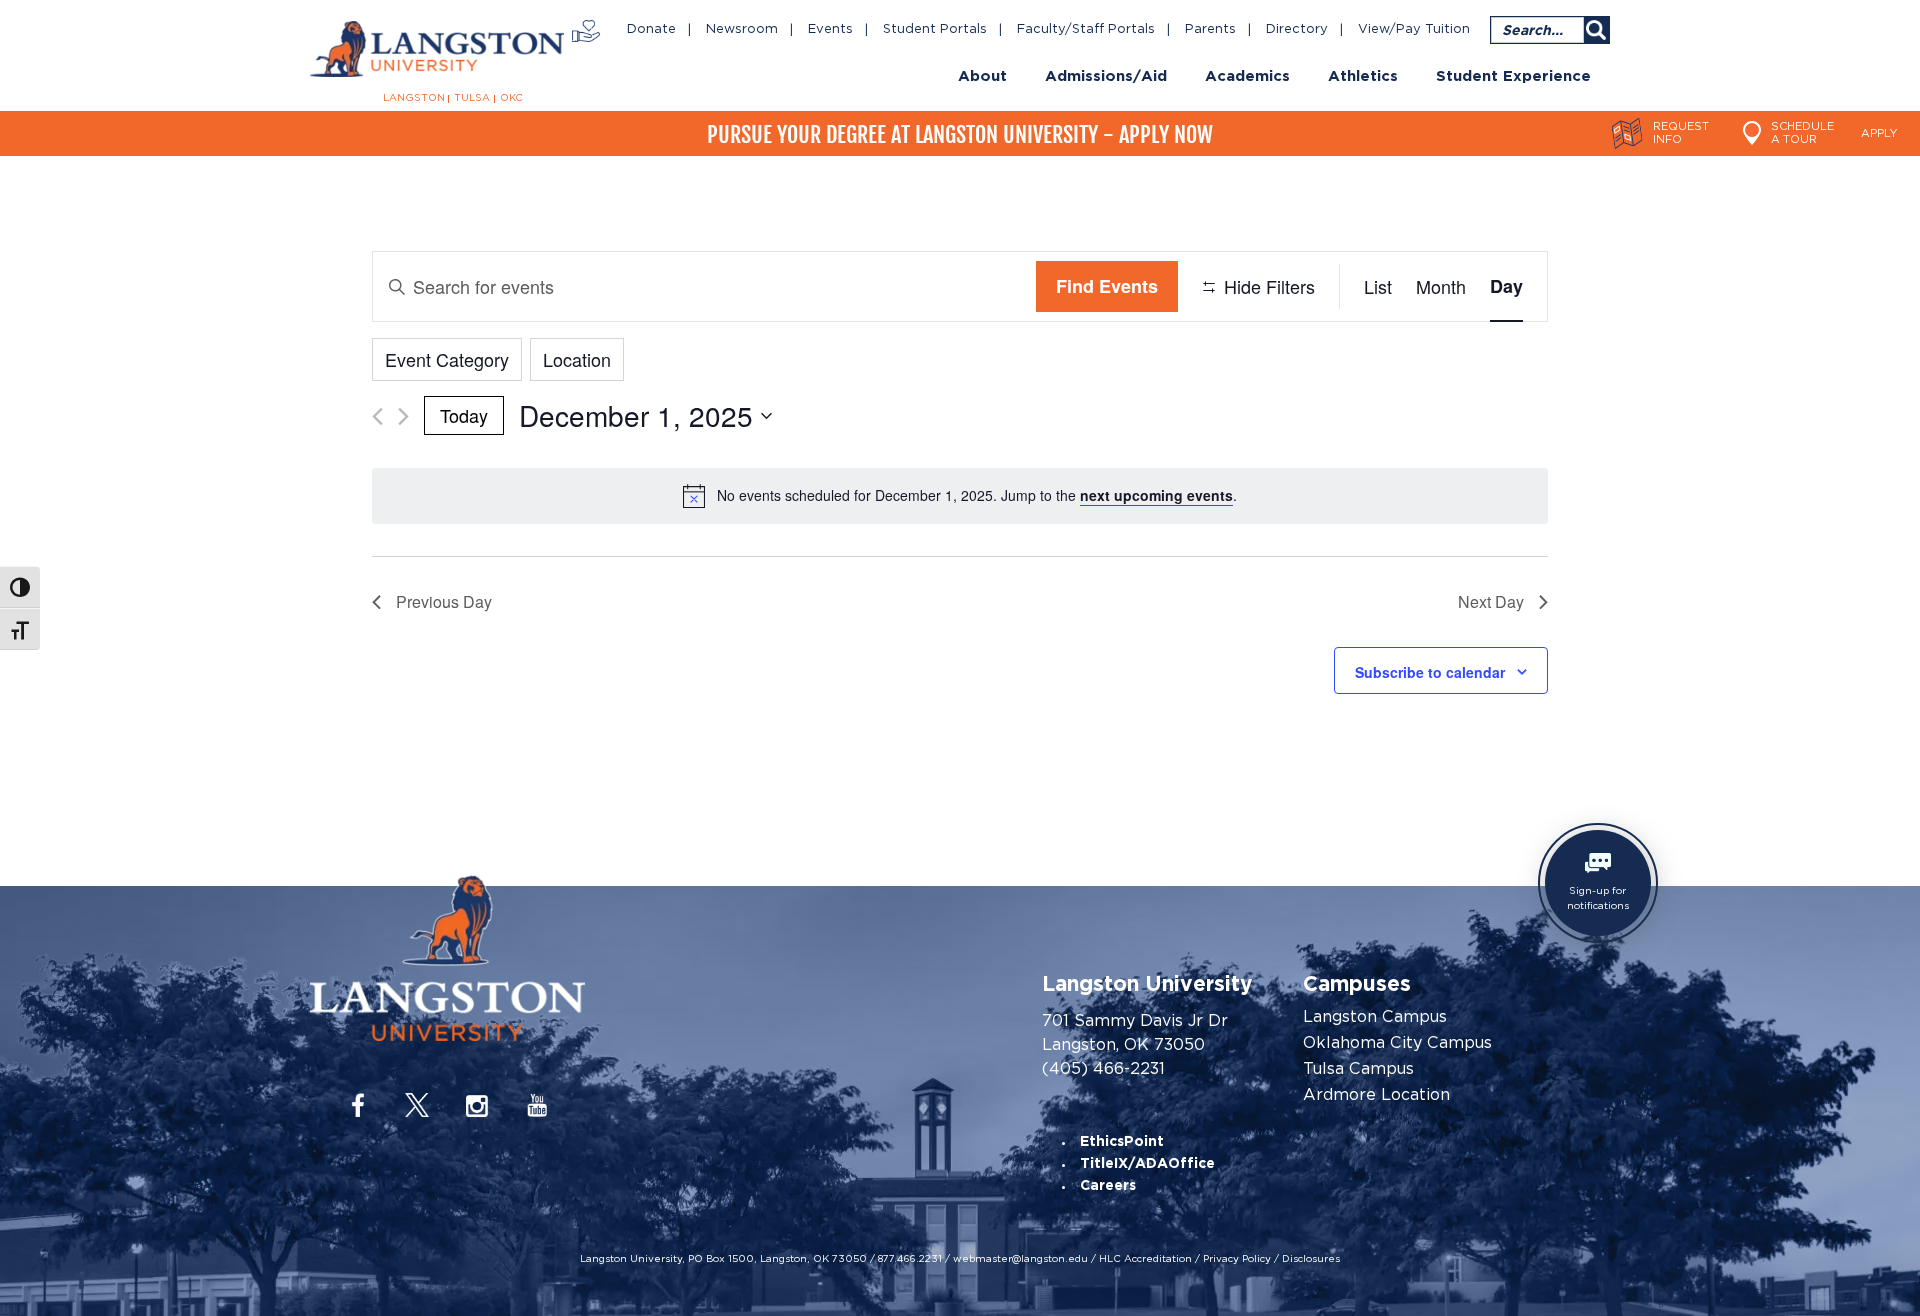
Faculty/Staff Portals (1086, 29)
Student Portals (935, 29)
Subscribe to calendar (1430, 672)
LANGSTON (414, 98)
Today (464, 415)
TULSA (472, 98)
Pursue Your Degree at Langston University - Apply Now (960, 134)
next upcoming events (1156, 495)
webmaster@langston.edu (1020, 1258)
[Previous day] (377, 416)
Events (830, 29)
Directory (1297, 29)
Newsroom (742, 29)
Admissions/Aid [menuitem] (1106, 76)
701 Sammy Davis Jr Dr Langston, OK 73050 (1135, 1032)
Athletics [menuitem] (1363, 76)
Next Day (1491, 601)
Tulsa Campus (1358, 1069)
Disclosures (1311, 1258)
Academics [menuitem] (1247, 76)
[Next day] (403, 416)
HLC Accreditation (1145, 1258)
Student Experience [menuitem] (1513, 76)
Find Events (1107, 286)
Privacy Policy (1237, 1258)
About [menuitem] (982, 76)
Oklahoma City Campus (1397, 1043)
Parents (1210, 29)
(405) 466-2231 (1103, 1068)
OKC (511, 98)
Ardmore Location (1376, 1095)
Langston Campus (1375, 1017)
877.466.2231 (910, 1258)
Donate (651, 29)
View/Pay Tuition (1414, 29)
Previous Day (444, 601)
